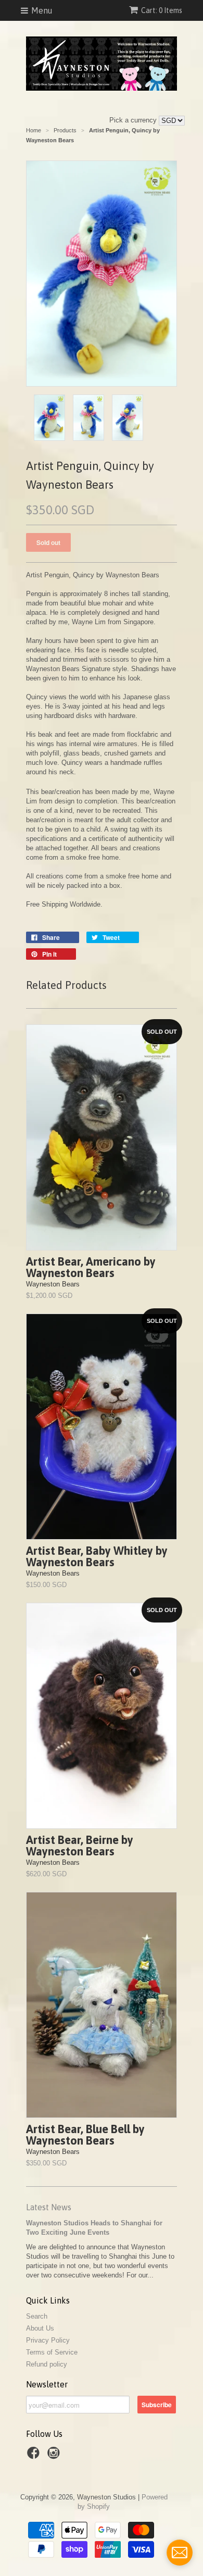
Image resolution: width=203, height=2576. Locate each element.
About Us (40, 2328)
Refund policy (47, 2364)
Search (37, 2316)
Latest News (49, 2207)
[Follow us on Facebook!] (35, 2456)
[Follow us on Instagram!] (55, 2456)
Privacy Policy (48, 2340)
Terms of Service (52, 2352)
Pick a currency (134, 120)
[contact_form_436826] (180, 2553)
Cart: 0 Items (162, 10)
